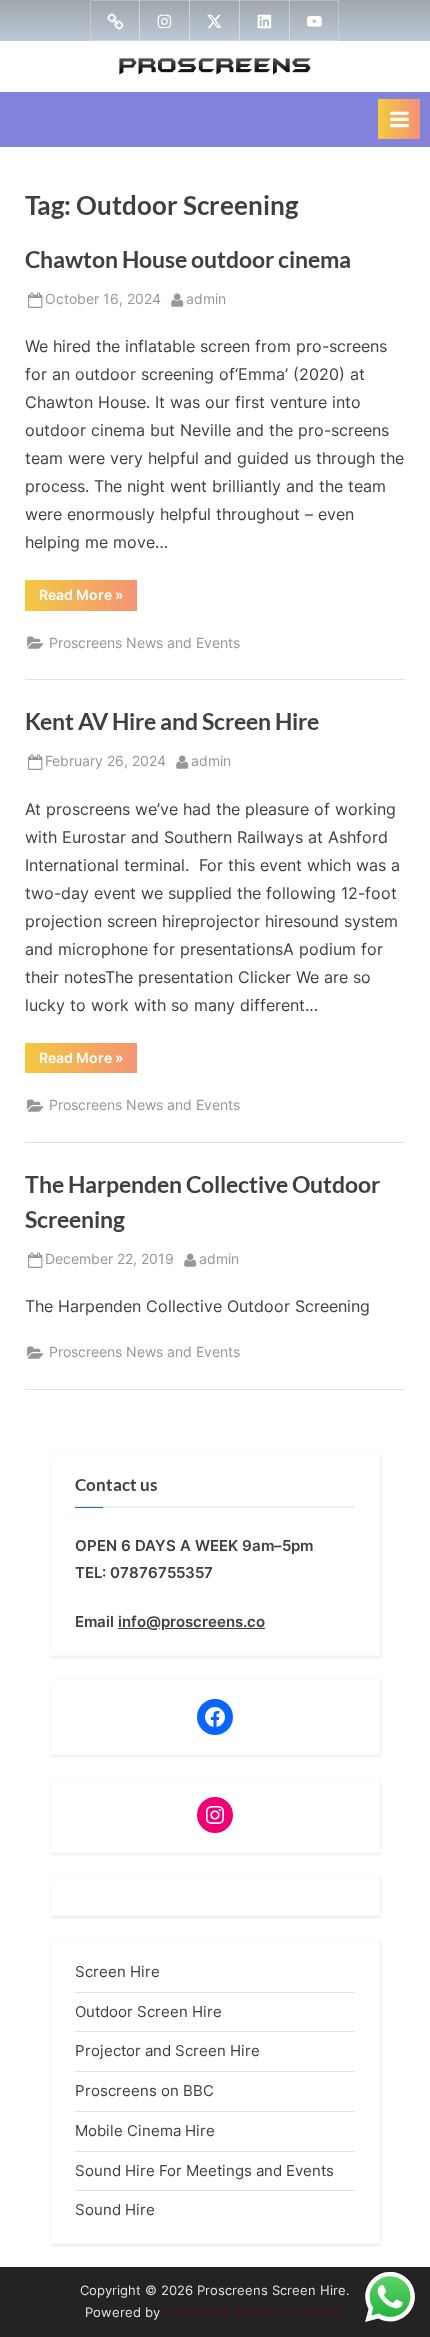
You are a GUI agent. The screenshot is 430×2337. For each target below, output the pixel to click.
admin (206, 298)
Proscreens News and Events (144, 643)
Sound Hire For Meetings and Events (204, 2170)
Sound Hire (115, 2209)
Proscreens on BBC (144, 2090)
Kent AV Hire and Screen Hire (172, 721)
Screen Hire (117, 1971)
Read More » (88, 598)
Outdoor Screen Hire (148, 2011)
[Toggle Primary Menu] (399, 119)
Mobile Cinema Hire (145, 2130)
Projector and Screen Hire (167, 2050)
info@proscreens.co (191, 1621)
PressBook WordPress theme (254, 2312)
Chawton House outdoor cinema (188, 259)
